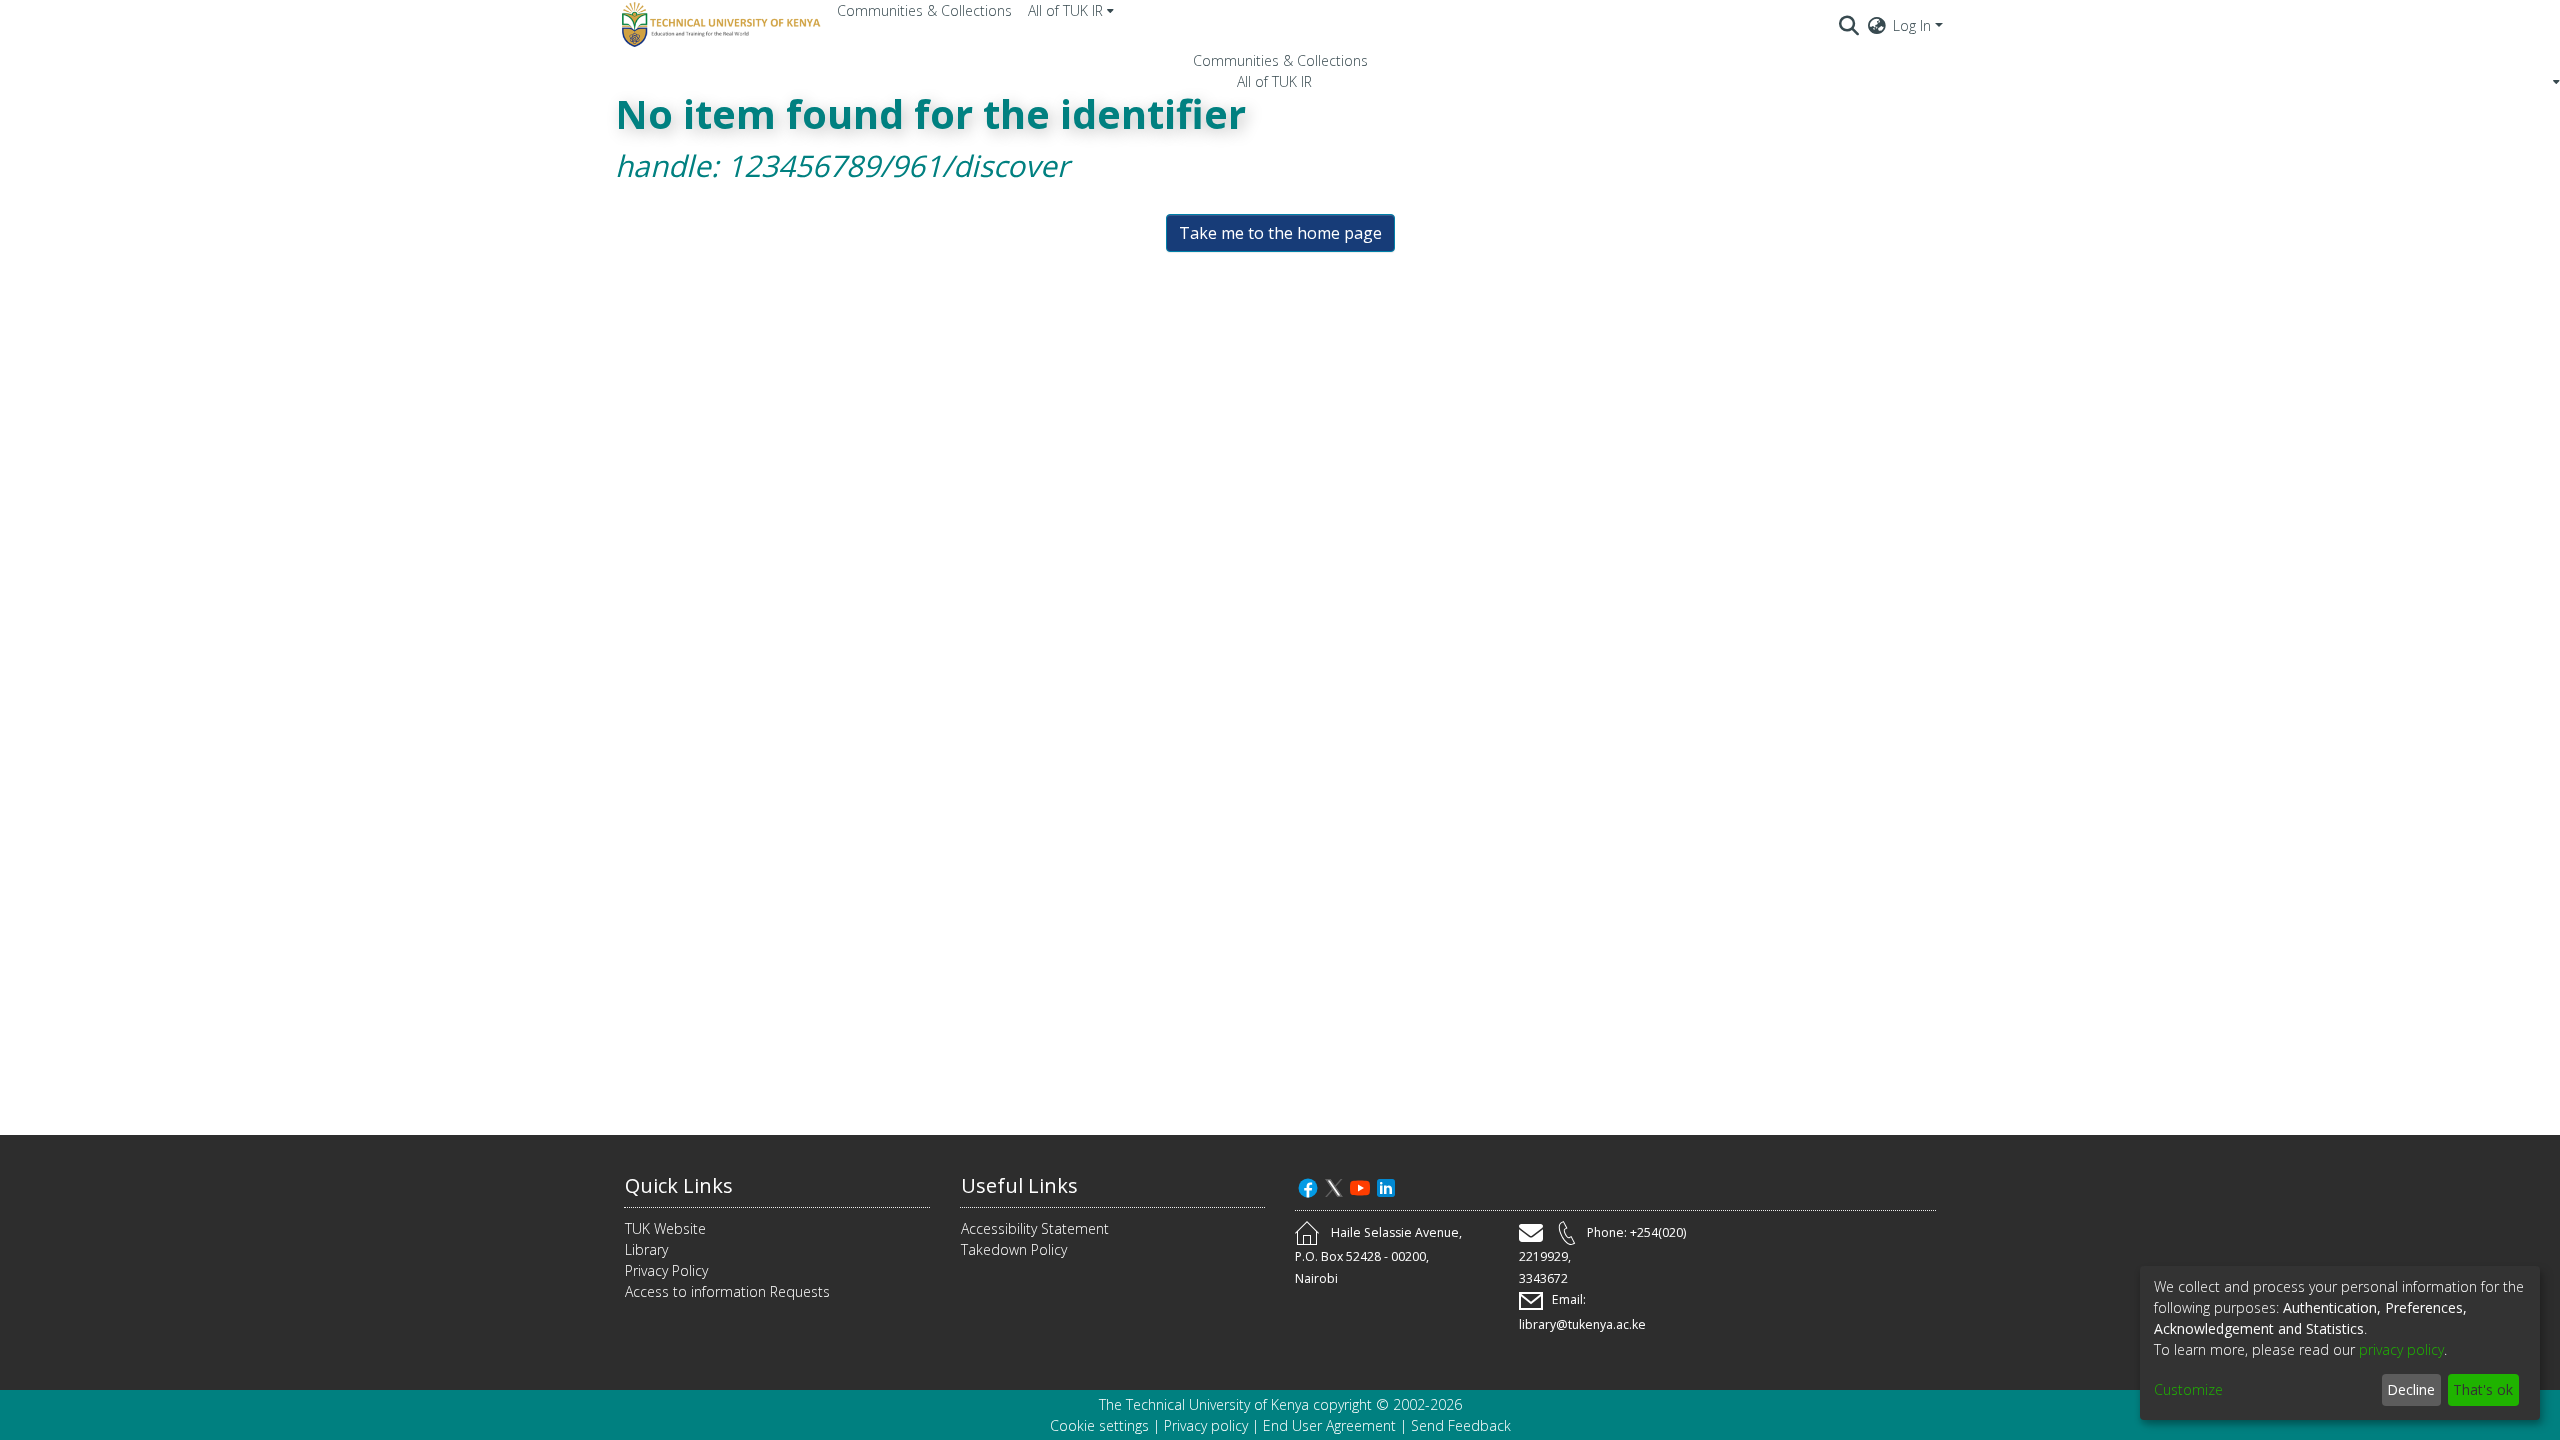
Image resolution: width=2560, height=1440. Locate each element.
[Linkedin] (1386, 1185)
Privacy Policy (666, 1270)
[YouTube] (1360, 1185)
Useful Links (1019, 1185)
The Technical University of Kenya (1204, 1404)
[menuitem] (1071, 10)
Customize (2188, 1389)
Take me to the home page (1280, 233)
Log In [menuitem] (1912, 25)
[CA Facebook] (1308, 1185)
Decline (2411, 1389)
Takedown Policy (1014, 1249)
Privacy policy (1206, 1425)
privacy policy (2401, 1349)
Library (646, 1249)
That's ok (2483, 1389)
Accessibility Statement (1035, 1228)
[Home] (718, 25)
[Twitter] (1334, 1185)
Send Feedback (1461, 1425)
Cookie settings (1099, 1425)
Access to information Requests (727, 1291)
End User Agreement (1329, 1425)
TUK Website (665, 1228)
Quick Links (679, 1185)
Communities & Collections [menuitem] (924, 10)
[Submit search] (1849, 25)
